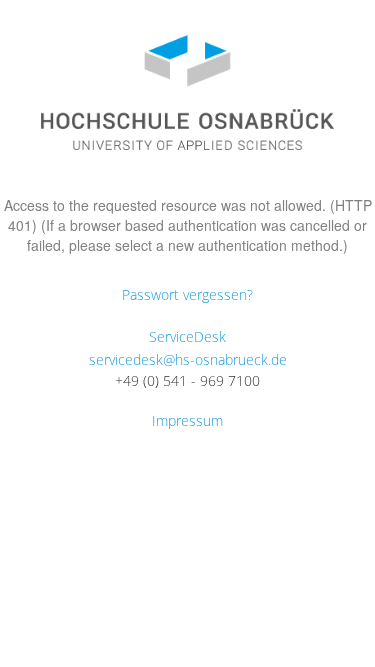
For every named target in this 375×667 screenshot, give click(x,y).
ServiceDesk (187, 336)
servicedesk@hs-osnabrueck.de (188, 359)
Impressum (187, 420)
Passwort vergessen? (187, 294)
